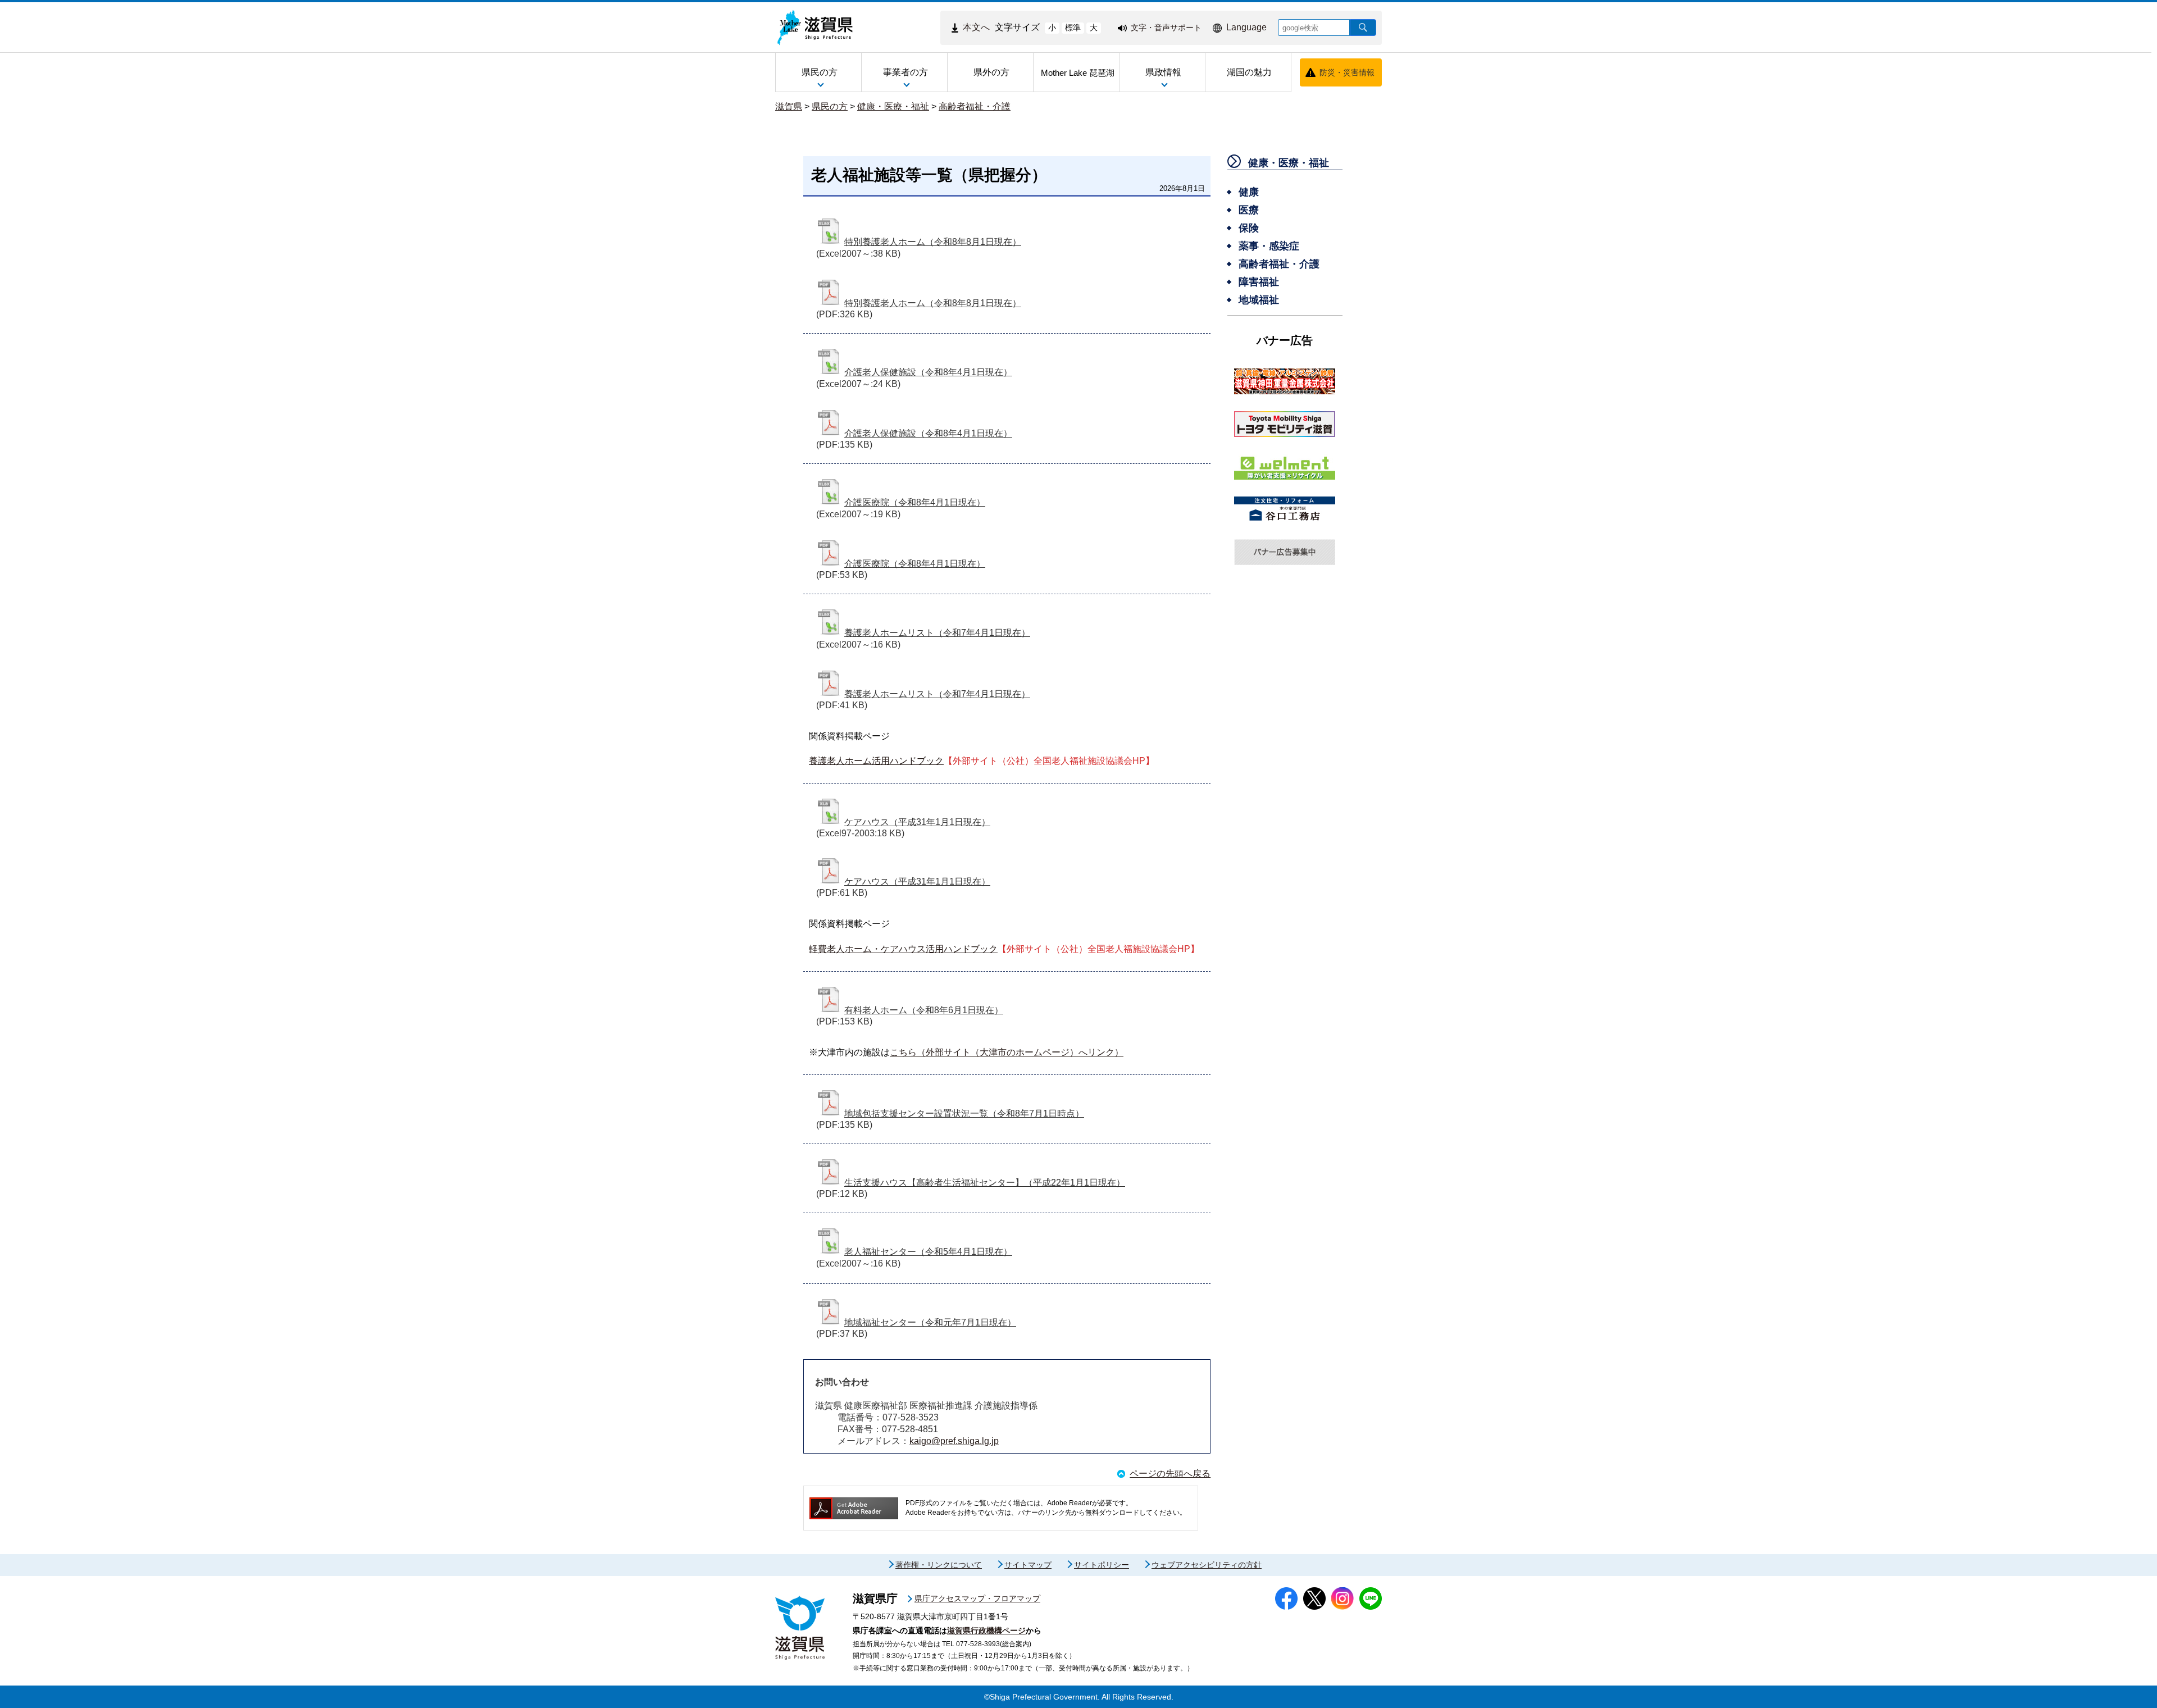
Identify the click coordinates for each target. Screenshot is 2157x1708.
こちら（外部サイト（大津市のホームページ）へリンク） (1007, 1052)
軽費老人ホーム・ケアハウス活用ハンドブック (903, 949)
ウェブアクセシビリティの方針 (1207, 1565)
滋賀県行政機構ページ (986, 1630)
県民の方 (830, 106)
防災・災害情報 (1347, 72)
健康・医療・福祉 (893, 106)
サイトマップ (1028, 1565)
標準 (1073, 28)
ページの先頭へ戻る (1170, 1474)
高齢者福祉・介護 (975, 106)
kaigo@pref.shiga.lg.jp (954, 1441)
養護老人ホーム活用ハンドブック (876, 761)
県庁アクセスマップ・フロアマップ (977, 1598)
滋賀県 (789, 106)
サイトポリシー (1102, 1565)
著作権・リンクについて (939, 1565)
